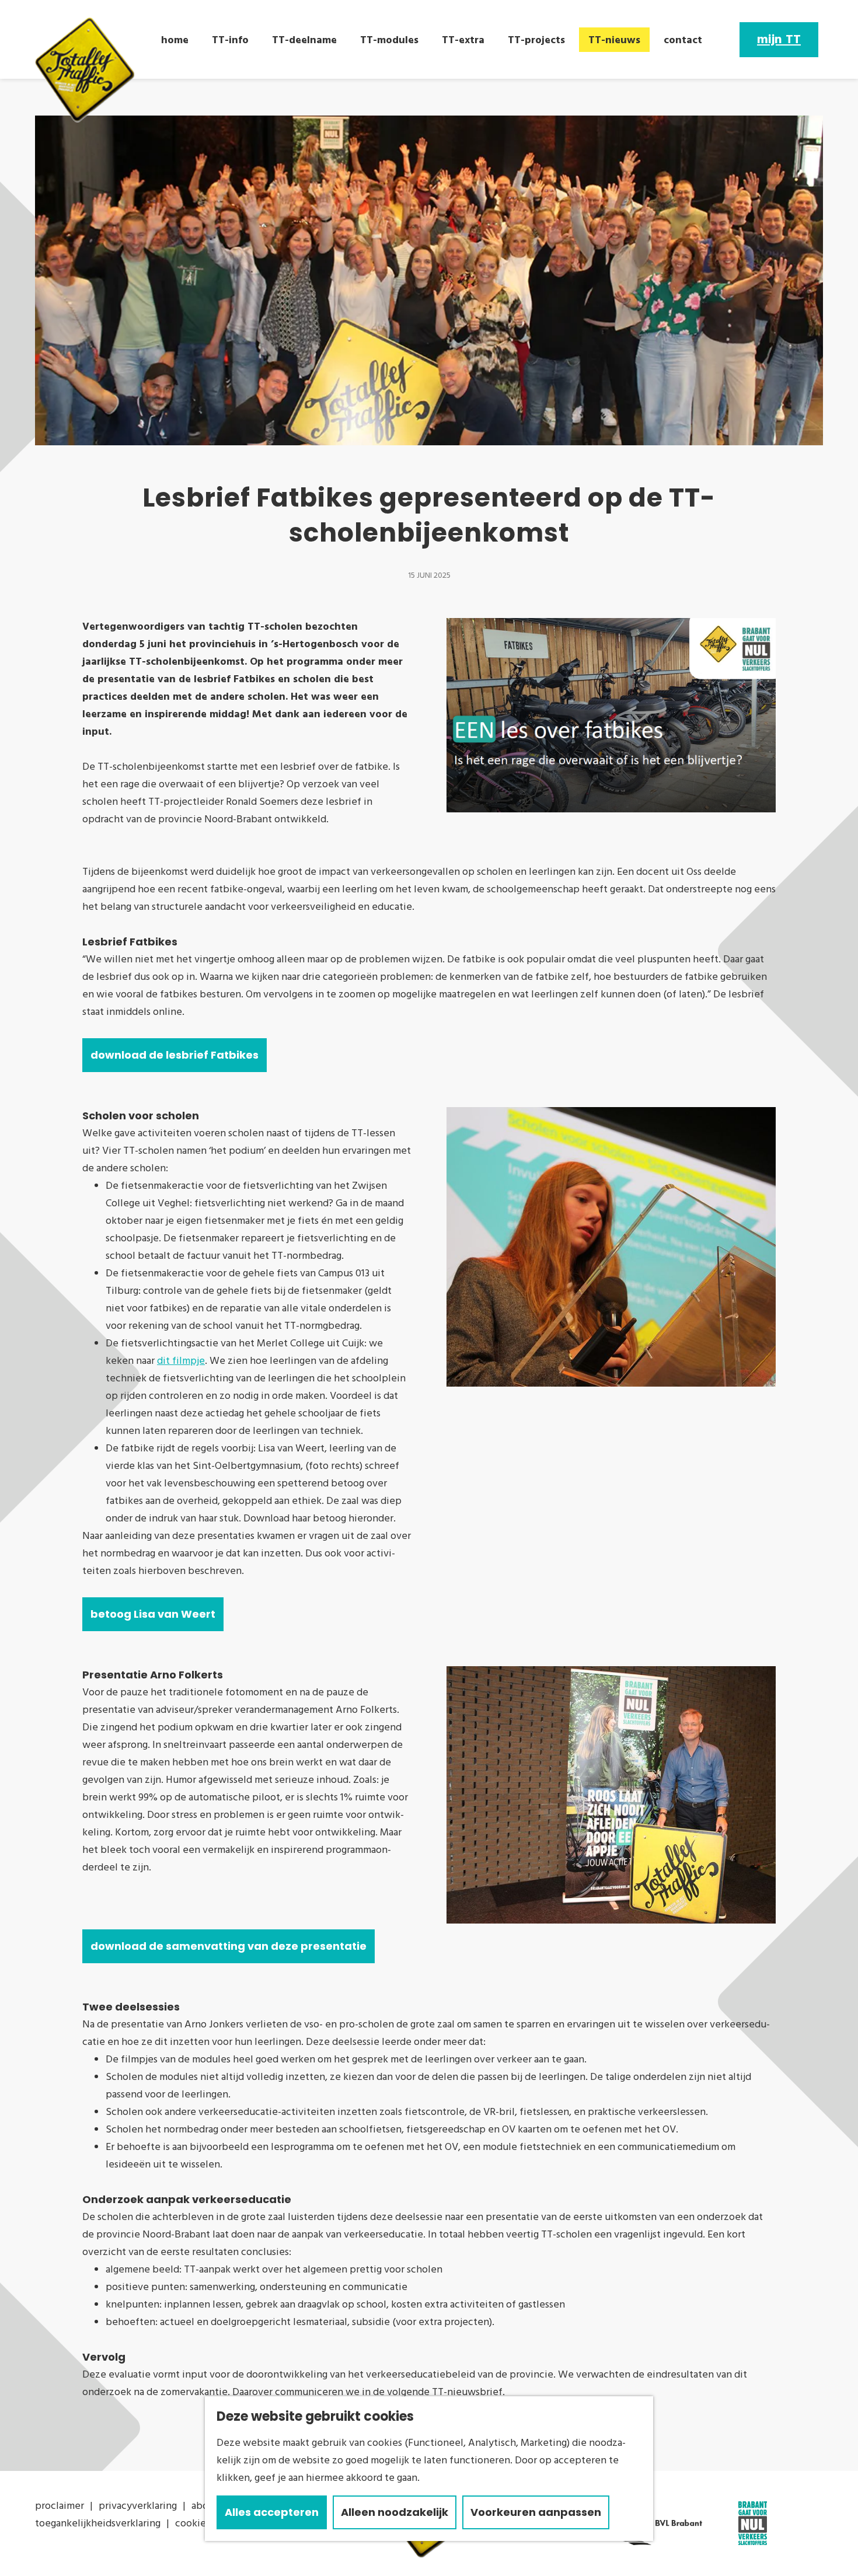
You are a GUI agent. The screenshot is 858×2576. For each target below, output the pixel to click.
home (175, 40)
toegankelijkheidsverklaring (98, 2523)
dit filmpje (181, 1361)
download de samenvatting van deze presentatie (229, 1946)
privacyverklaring (138, 2506)
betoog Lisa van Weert (153, 1614)
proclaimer (60, 2506)
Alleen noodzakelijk (395, 2512)
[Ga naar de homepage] (85, 70)
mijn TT (779, 40)
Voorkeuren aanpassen (536, 2512)
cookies (193, 2523)
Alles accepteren (272, 2512)
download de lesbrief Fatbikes (175, 1055)
